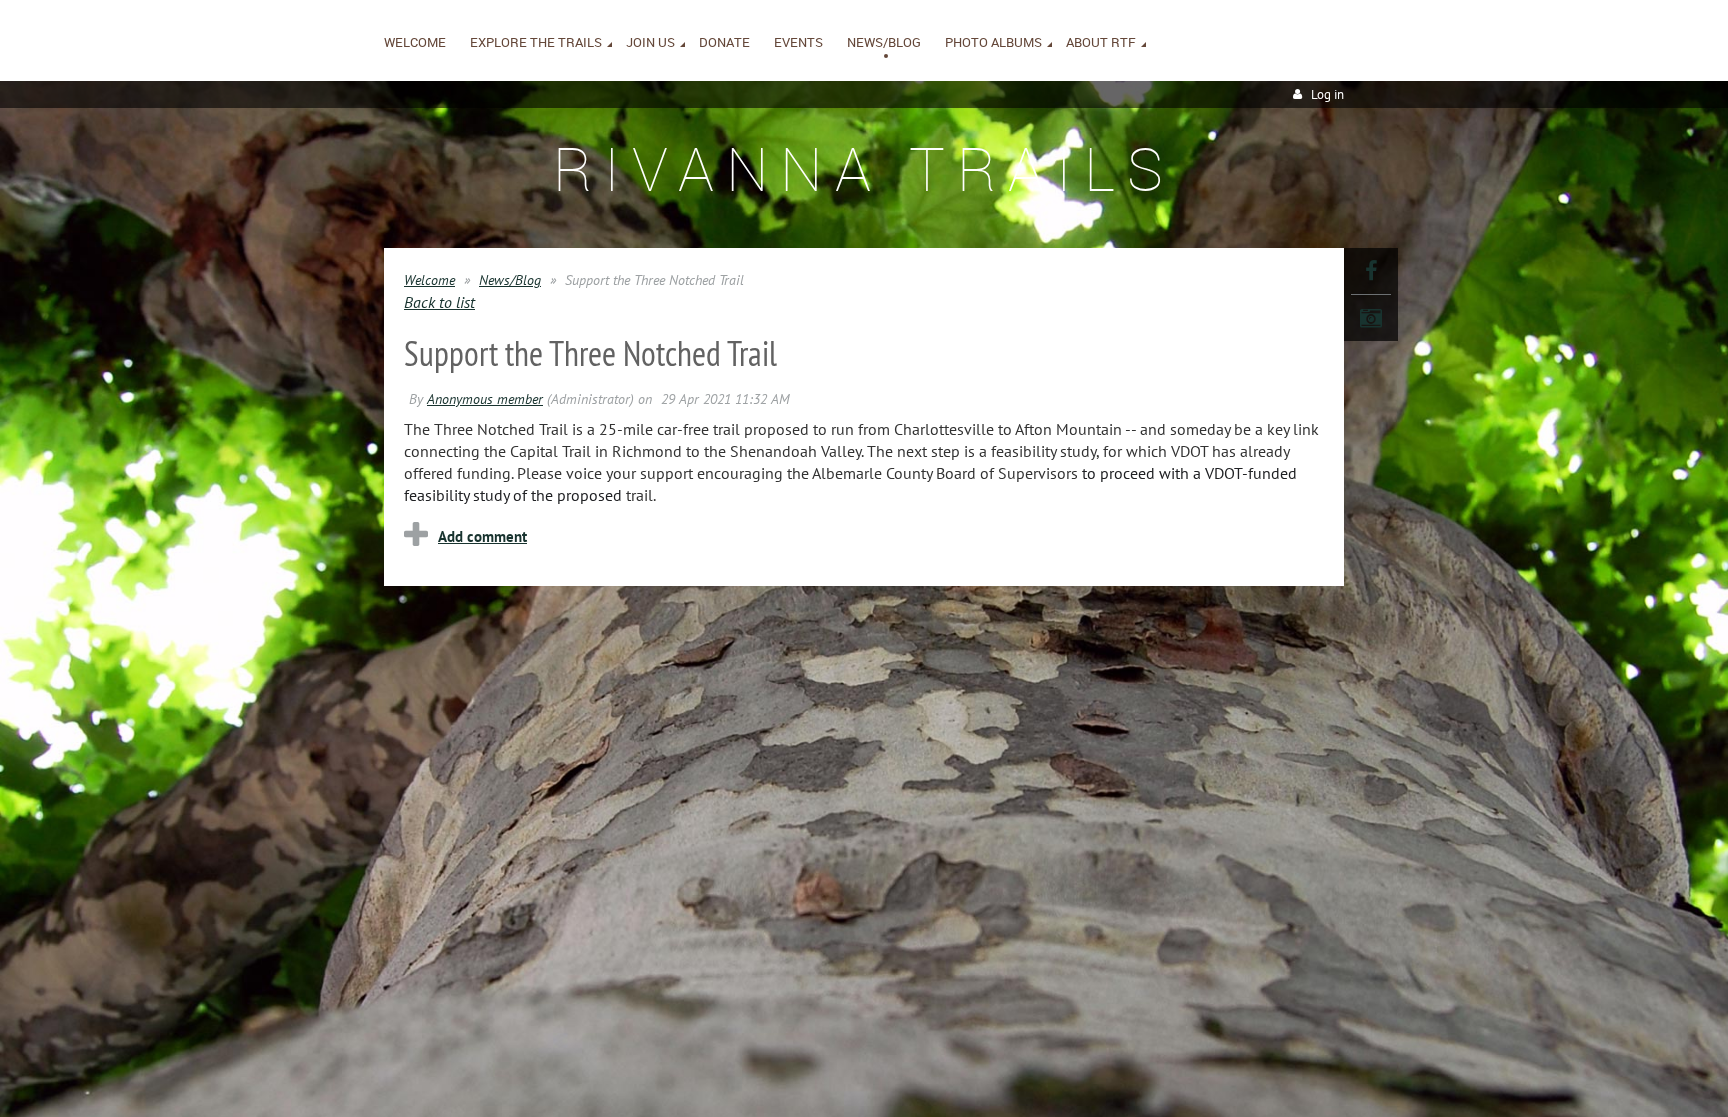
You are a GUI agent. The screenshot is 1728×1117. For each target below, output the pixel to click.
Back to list (439, 302)
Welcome (429, 280)
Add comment (482, 536)
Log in (1327, 94)
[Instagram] (1371, 318)
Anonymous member (485, 399)
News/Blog (510, 280)
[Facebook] (1371, 271)
